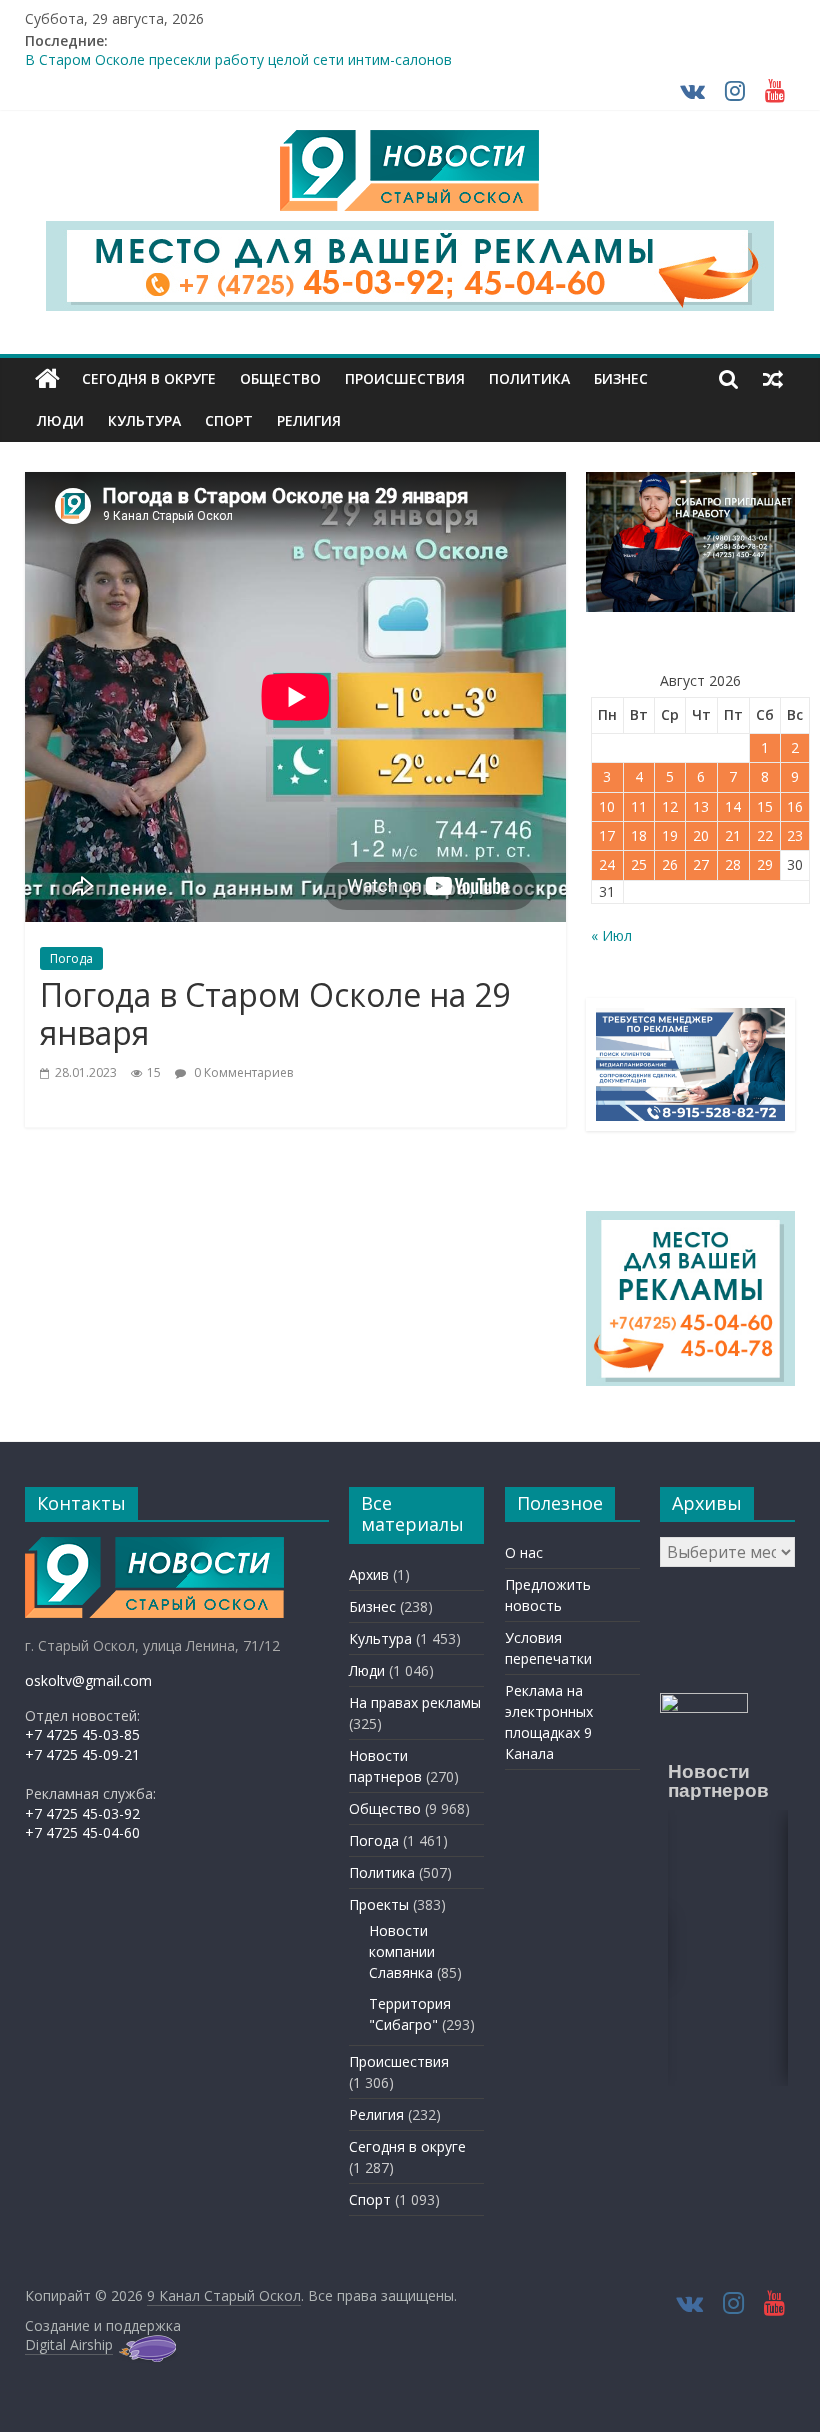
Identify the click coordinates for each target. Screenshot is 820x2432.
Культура (144, 420)
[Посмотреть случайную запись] (773, 379)
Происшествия (405, 378)
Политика (529, 378)
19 (670, 835)
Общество (280, 378)
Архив (369, 1574)
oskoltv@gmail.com (88, 1680)
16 (795, 806)
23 (795, 835)
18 (639, 835)
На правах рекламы (415, 1702)
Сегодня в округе (149, 378)
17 (607, 835)
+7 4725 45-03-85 (82, 1734)
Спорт (229, 420)
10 (607, 806)
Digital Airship (69, 2344)
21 (733, 835)
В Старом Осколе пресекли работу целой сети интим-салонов (238, 63)
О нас (524, 1552)
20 (701, 835)
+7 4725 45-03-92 (82, 1813)
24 (607, 864)
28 (733, 864)
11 (639, 806)
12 (670, 806)
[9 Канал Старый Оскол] (47, 379)
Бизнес (621, 378)
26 (670, 864)
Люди (60, 420)
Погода (71, 958)
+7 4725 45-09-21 (82, 1754)
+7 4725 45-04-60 (82, 1832)
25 (639, 864)
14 (733, 806)
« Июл (611, 935)
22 (765, 835)
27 (701, 864)
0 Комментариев (242, 1072)
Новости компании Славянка (402, 1951)
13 (701, 806)
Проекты (379, 1904)
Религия (309, 420)
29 (765, 864)
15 (765, 806)
